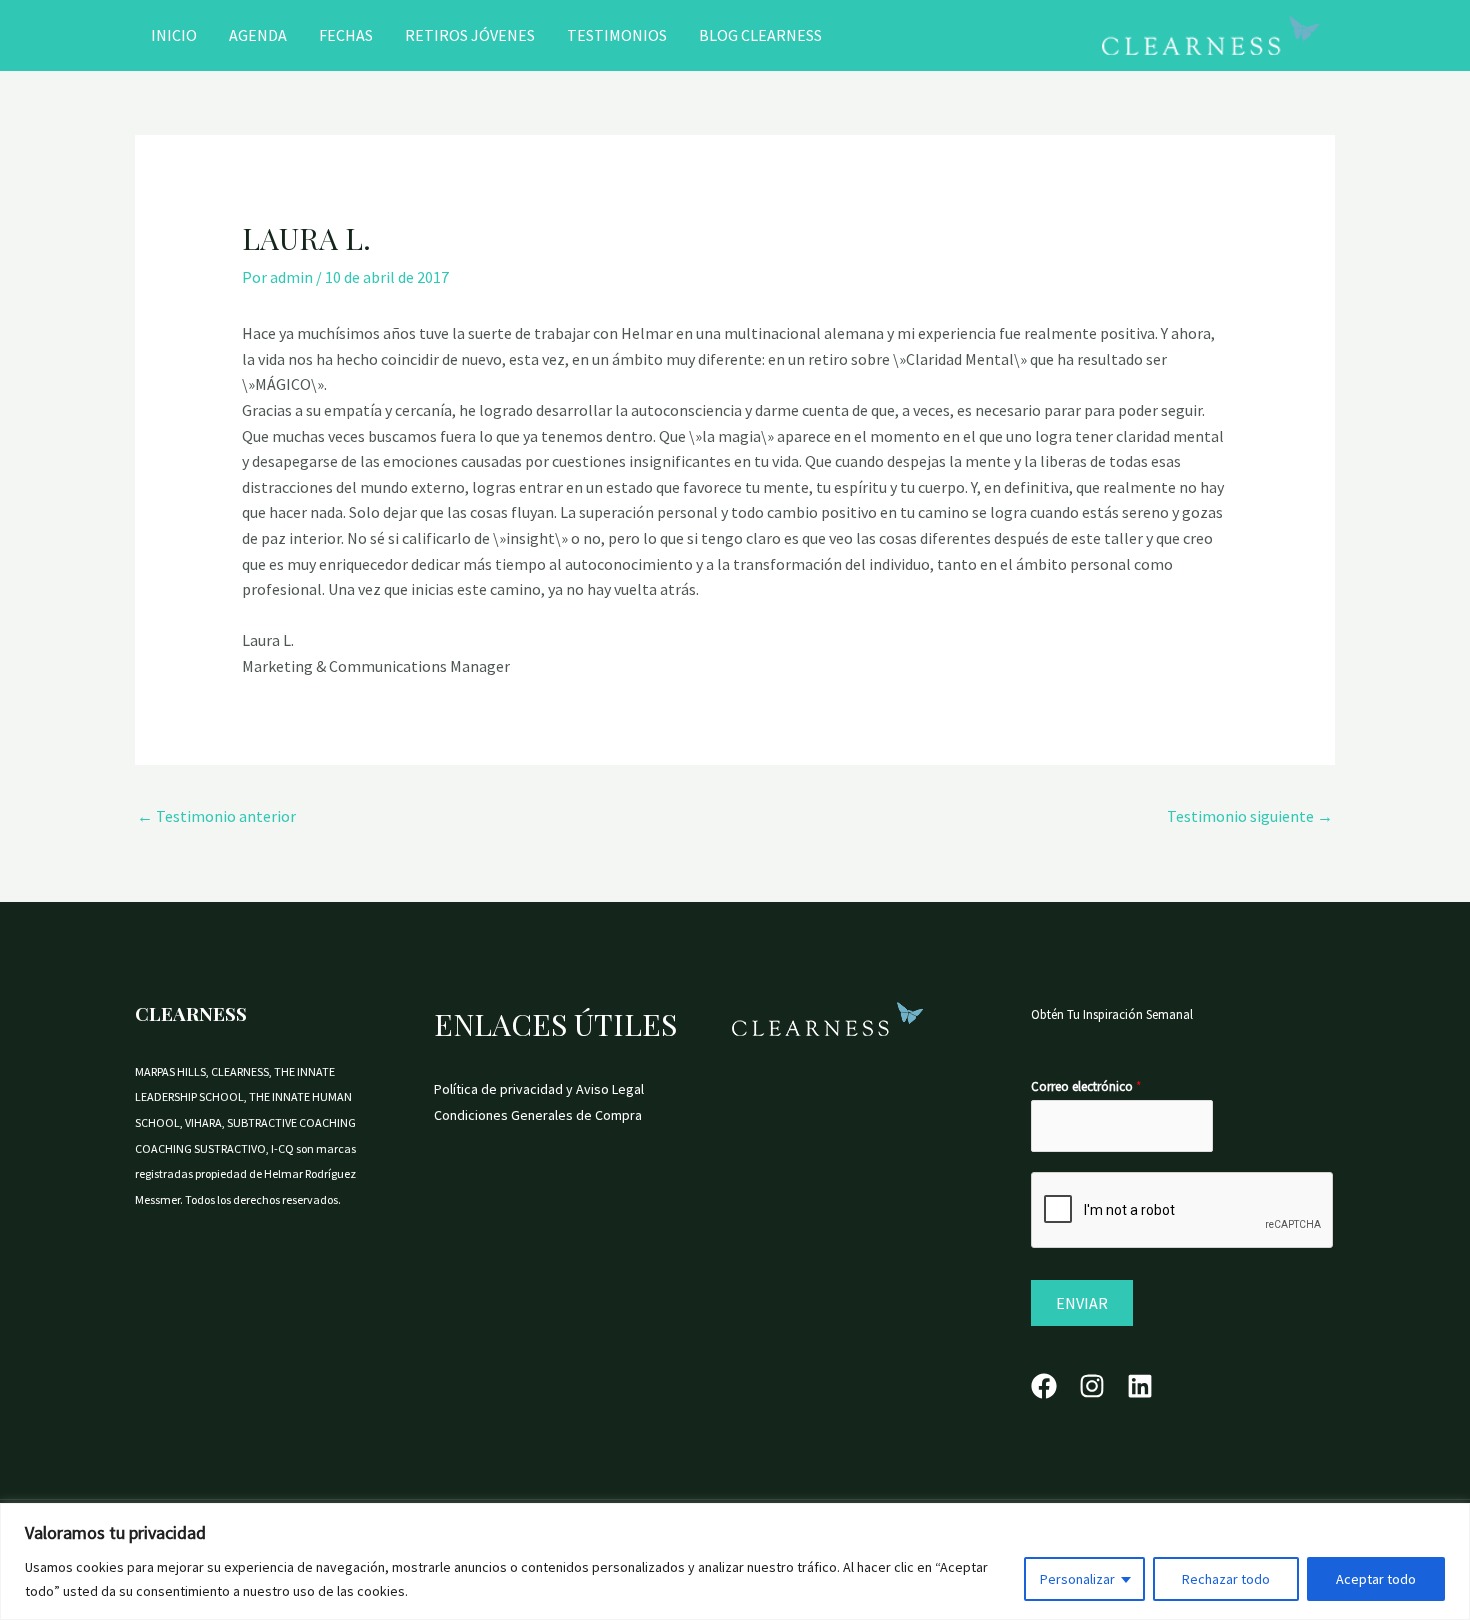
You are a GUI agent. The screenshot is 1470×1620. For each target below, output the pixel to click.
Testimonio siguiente (1250, 816)
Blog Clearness (760, 35)
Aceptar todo (1376, 1579)
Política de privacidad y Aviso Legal (539, 1089)
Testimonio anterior (216, 816)
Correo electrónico (1086, 1086)
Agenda (258, 35)
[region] (735, 1561)
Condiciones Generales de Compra (538, 1115)
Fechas (346, 35)
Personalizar (1077, 1579)
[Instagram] (1092, 1386)
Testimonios (617, 35)
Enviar (1082, 1303)
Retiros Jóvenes (470, 35)
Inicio (174, 35)
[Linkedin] (1140, 1386)
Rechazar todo (1226, 1579)
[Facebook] (1044, 1386)
